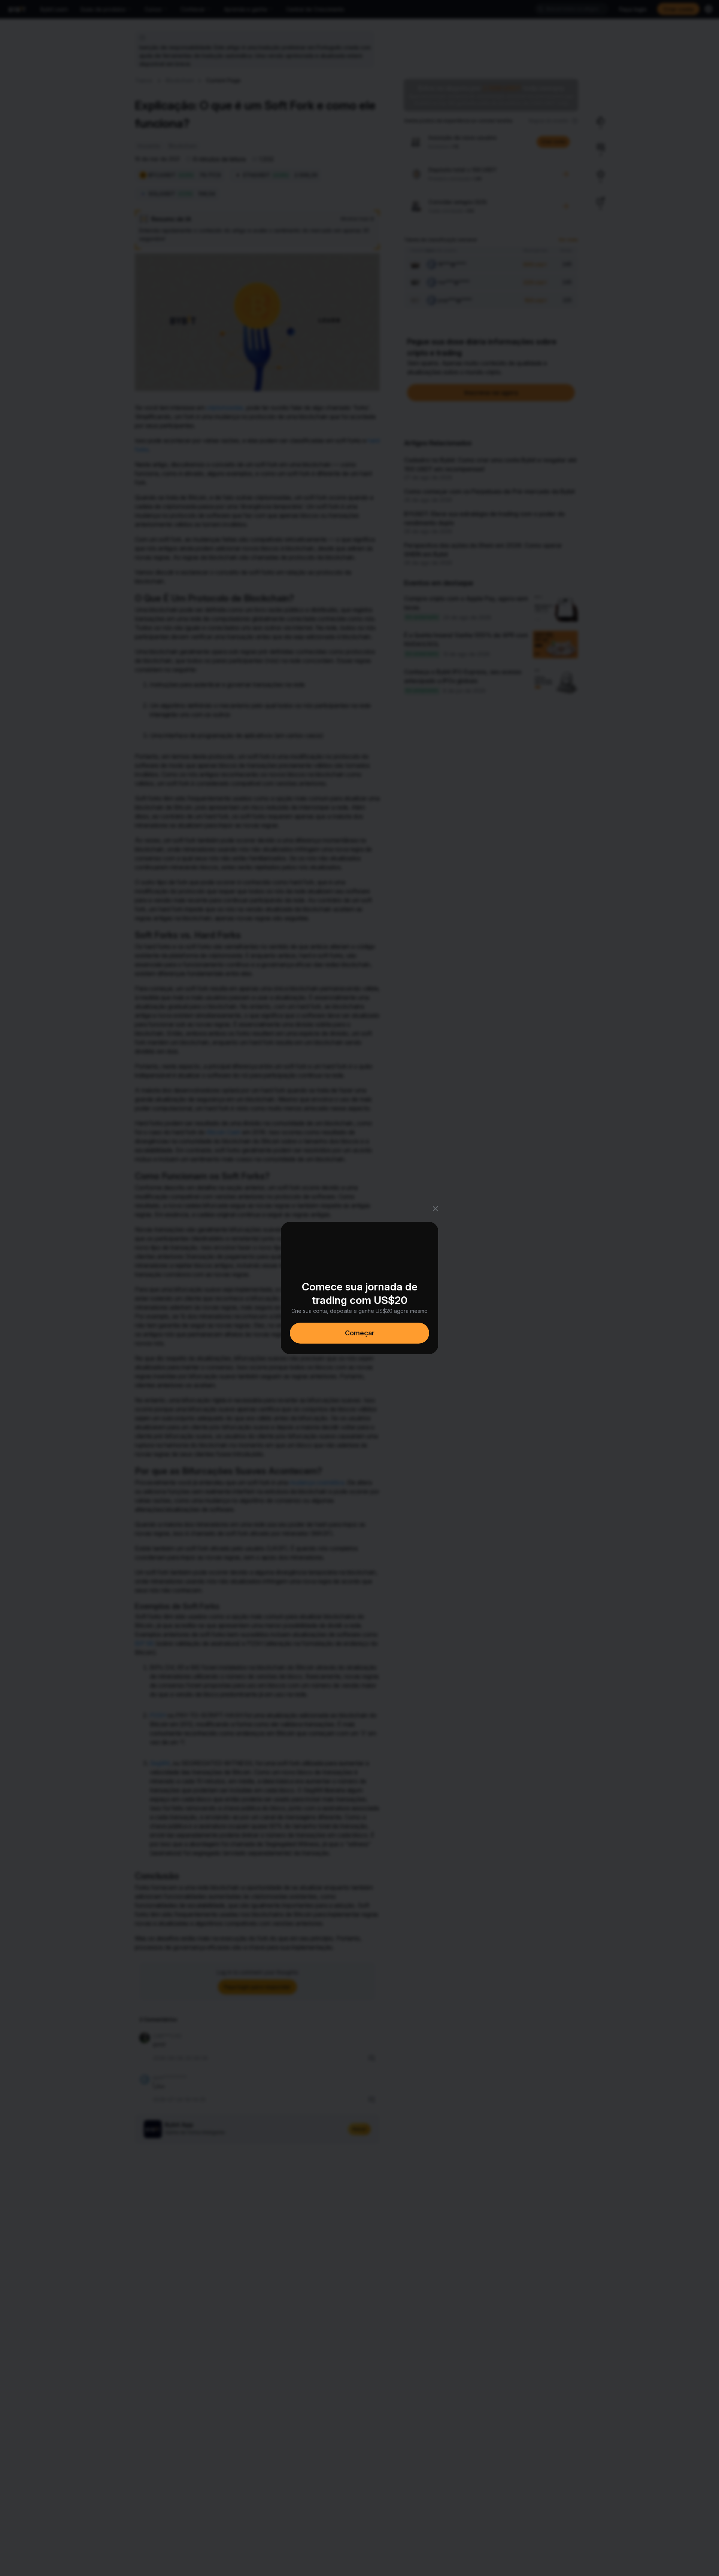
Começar (360, 1333)
